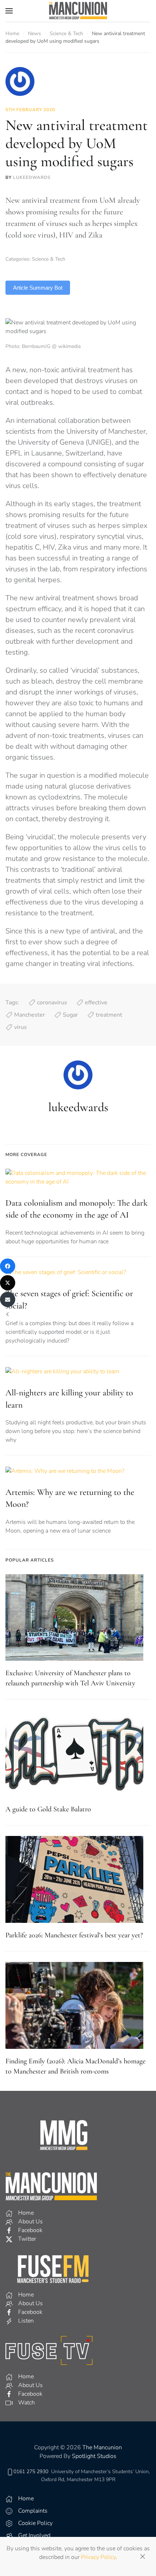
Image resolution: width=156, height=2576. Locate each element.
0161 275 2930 (31, 2472)
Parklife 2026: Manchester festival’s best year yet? (74, 1935)
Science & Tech (49, 259)
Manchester (30, 1015)
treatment (109, 1015)
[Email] (8, 1299)
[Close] (143, 2556)
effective (96, 1003)
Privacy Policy (98, 2557)
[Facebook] (8, 1266)
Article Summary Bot (38, 288)
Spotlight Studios (94, 2456)
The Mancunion (102, 2447)
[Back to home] (78, 11)
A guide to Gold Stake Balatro (48, 1809)
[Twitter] (8, 1283)
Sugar (70, 1015)
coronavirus (52, 1003)
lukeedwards (32, 177)
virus (20, 1027)
